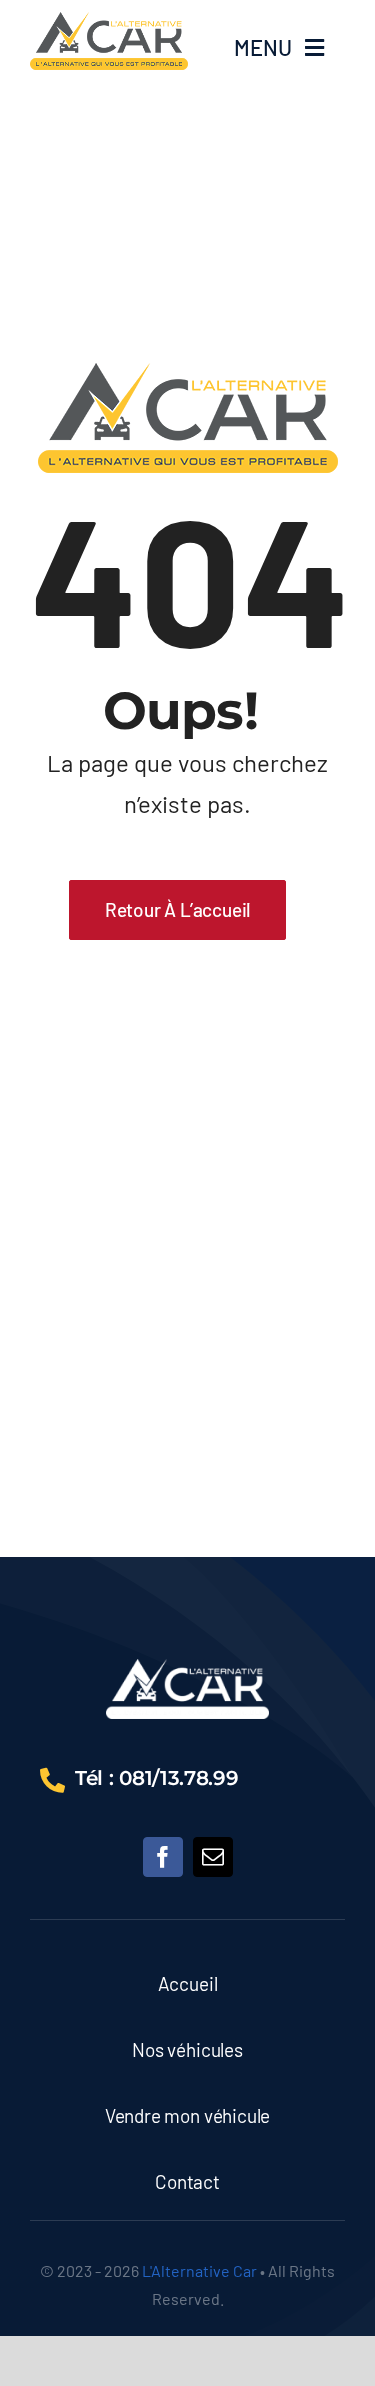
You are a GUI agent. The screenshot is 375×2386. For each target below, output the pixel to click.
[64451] (109, 21)
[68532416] (187, 1668)
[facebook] (163, 1857)
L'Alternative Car (199, 2270)
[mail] (213, 1857)
